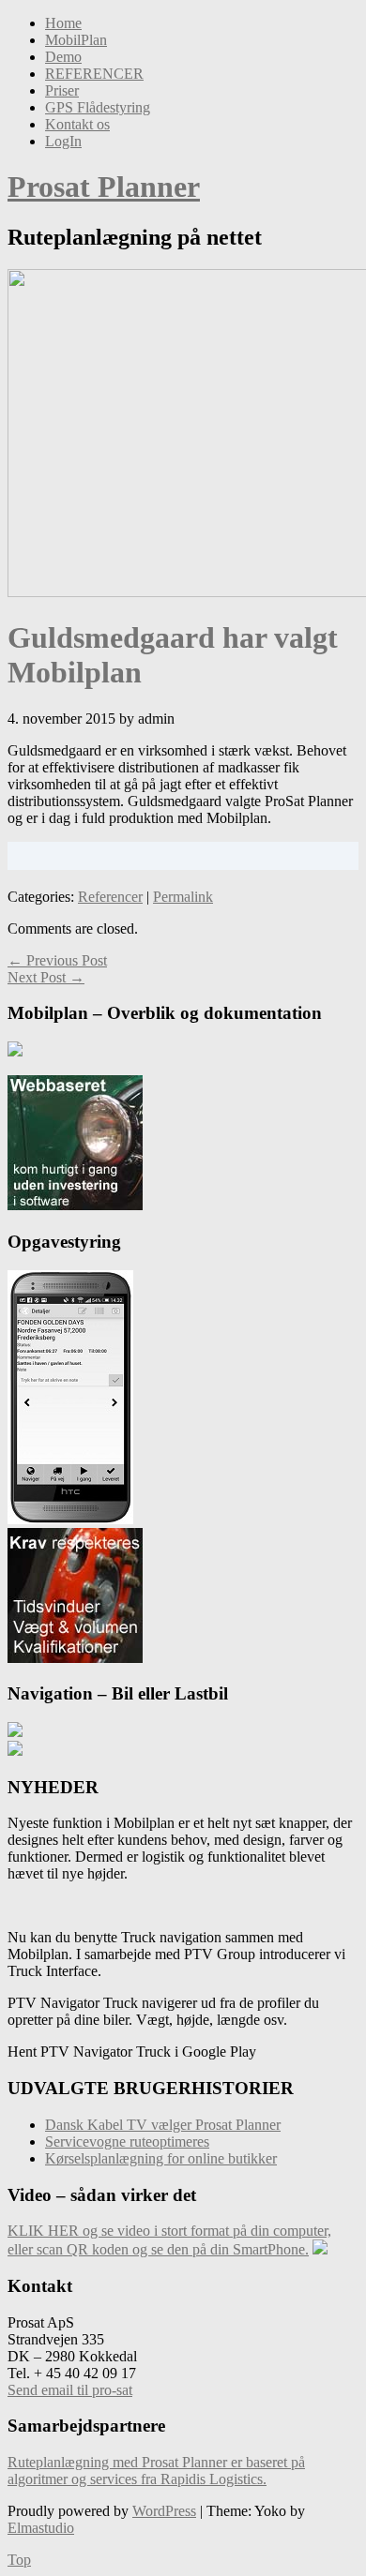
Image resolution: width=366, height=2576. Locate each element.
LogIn (63, 141)
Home (63, 23)
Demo (63, 57)
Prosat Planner (104, 187)
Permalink (183, 897)
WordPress (164, 2511)
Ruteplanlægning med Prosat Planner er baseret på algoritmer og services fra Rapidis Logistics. (156, 2471)
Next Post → (46, 977)
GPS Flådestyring (98, 107)
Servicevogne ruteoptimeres (127, 2142)
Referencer (110, 897)
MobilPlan (76, 40)
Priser (62, 90)
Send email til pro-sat (70, 2390)
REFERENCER (94, 74)
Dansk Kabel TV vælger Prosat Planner (163, 2125)
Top (19, 2560)
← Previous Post (57, 960)
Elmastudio (41, 2528)
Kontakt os (77, 124)
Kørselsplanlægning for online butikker (161, 2158)
